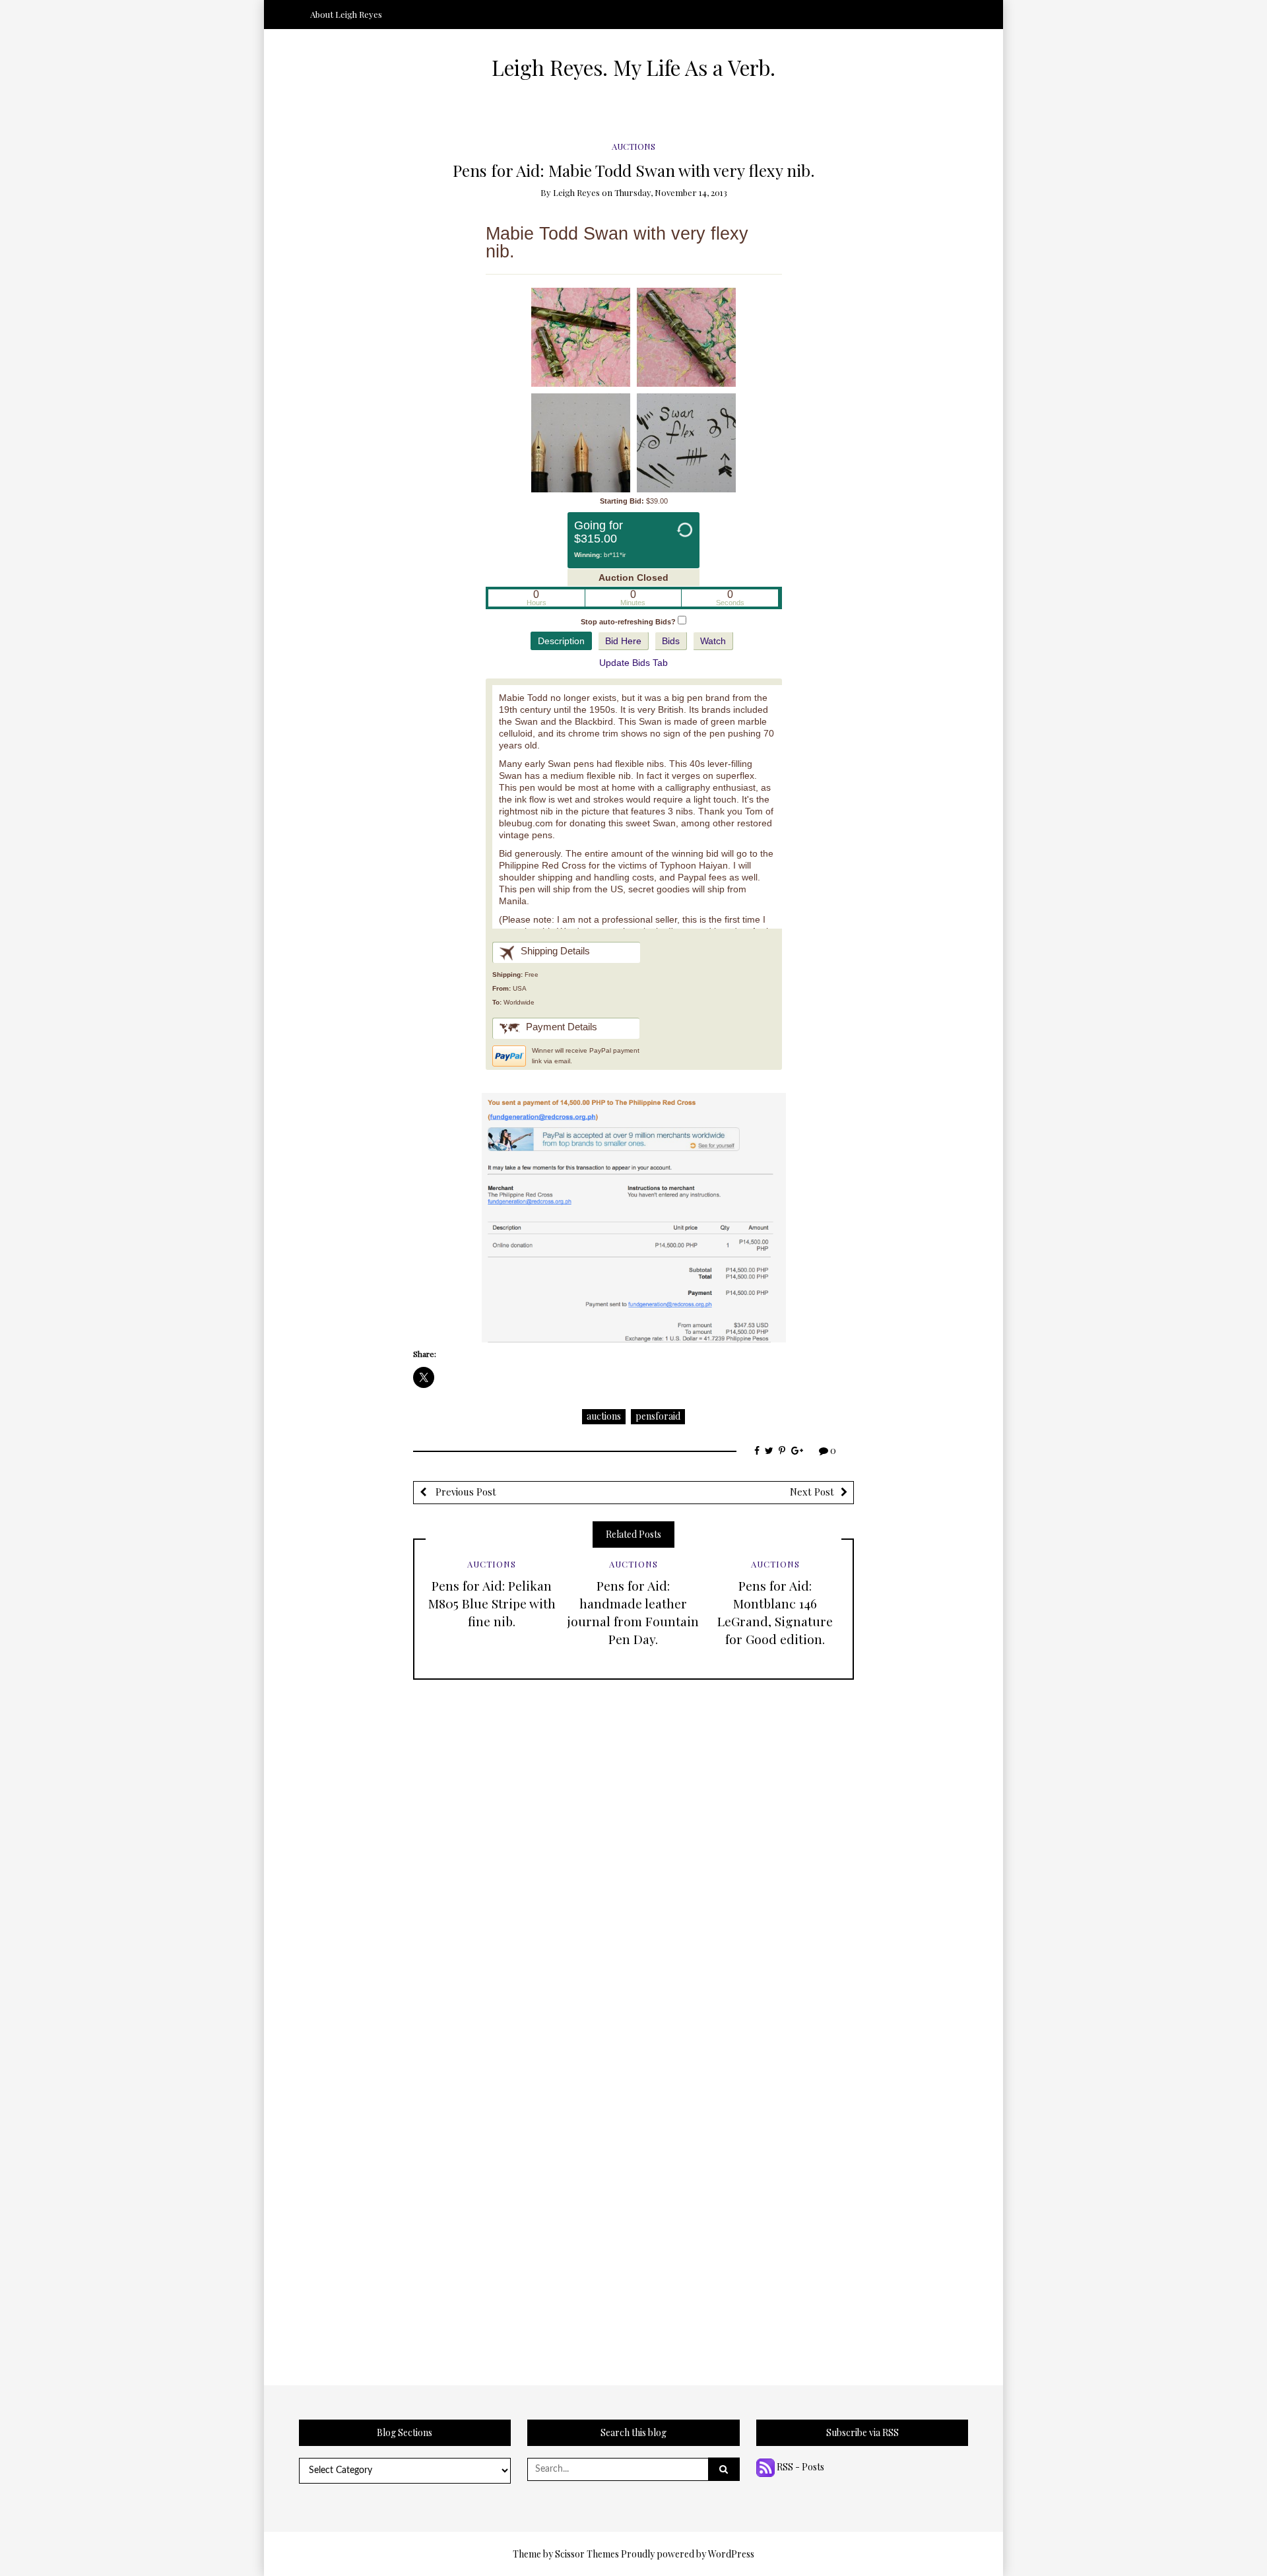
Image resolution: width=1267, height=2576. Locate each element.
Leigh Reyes (576, 192)
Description (561, 641)
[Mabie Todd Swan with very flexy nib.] (581, 337)
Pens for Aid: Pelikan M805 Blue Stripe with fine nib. (492, 1603)
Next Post (812, 1492)
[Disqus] (633, 1845)
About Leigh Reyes (346, 14)
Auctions (633, 146)
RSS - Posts (799, 2467)
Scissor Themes (587, 2554)
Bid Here (623, 641)
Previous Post (465, 1492)
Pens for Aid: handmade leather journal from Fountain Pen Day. (633, 1612)
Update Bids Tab (633, 663)
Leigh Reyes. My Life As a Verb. (633, 67)
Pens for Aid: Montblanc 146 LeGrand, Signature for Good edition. (775, 1612)
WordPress (731, 2554)
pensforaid (658, 1416)
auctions (604, 1416)
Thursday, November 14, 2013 (671, 192)
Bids (671, 641)
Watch (713, 641)
